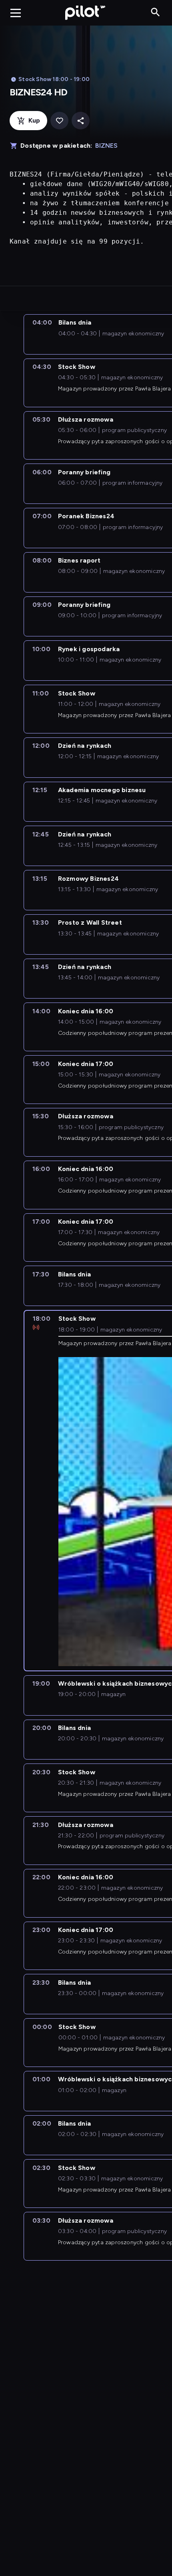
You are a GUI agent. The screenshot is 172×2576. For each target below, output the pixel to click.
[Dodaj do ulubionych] (59, 121)
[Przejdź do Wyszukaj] (155, 13)
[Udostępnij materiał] (81, 121)
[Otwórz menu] (16, 13)
